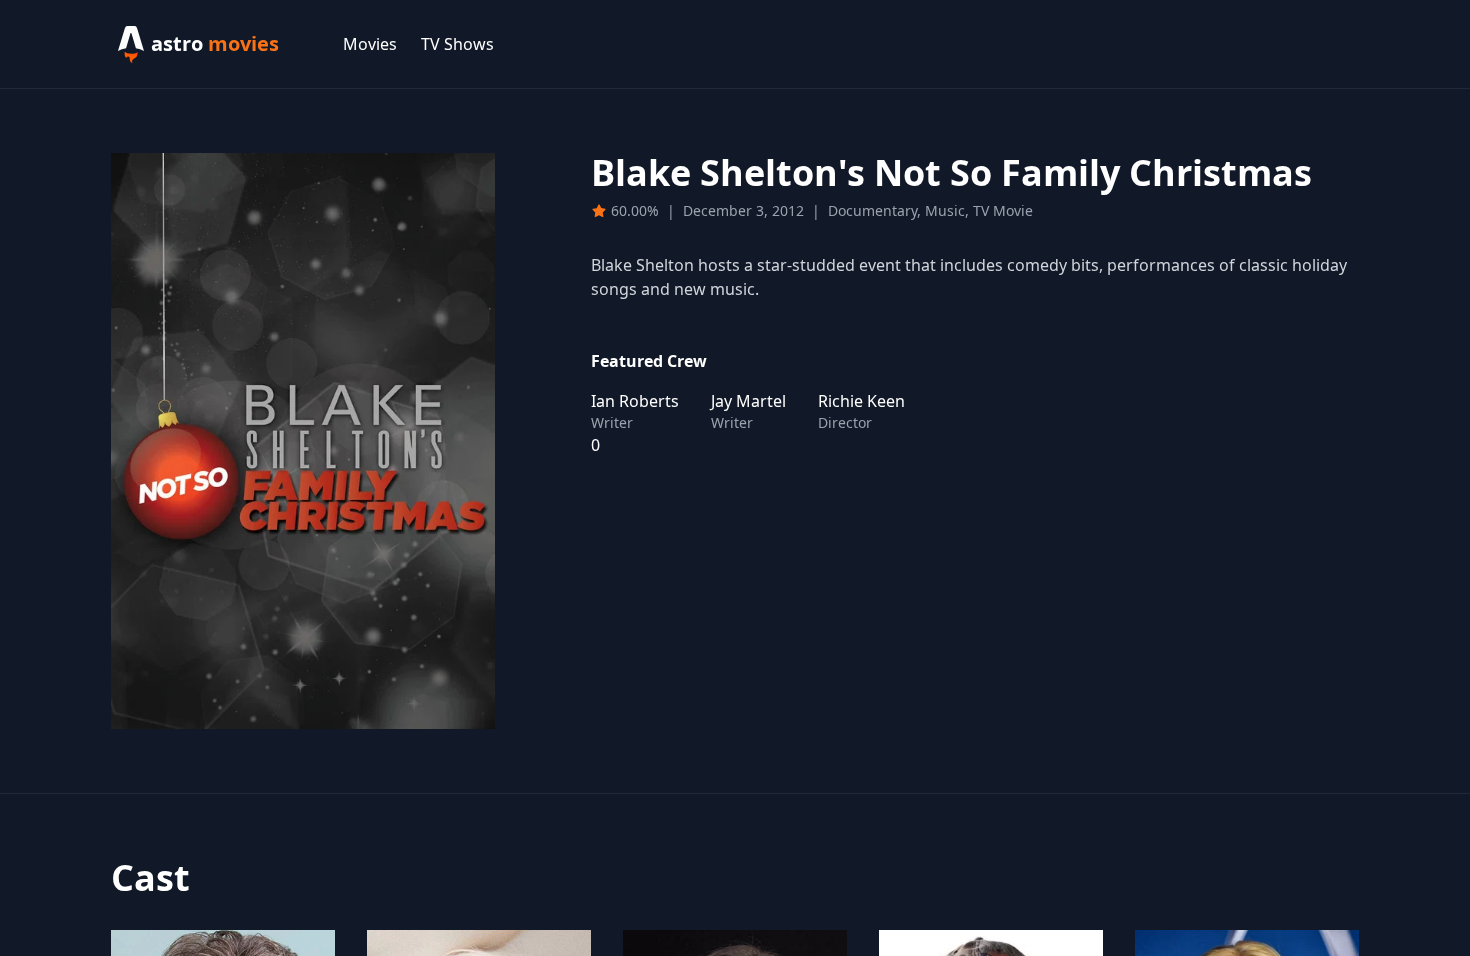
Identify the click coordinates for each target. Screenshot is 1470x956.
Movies (370, 44)
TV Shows (457, 44)
